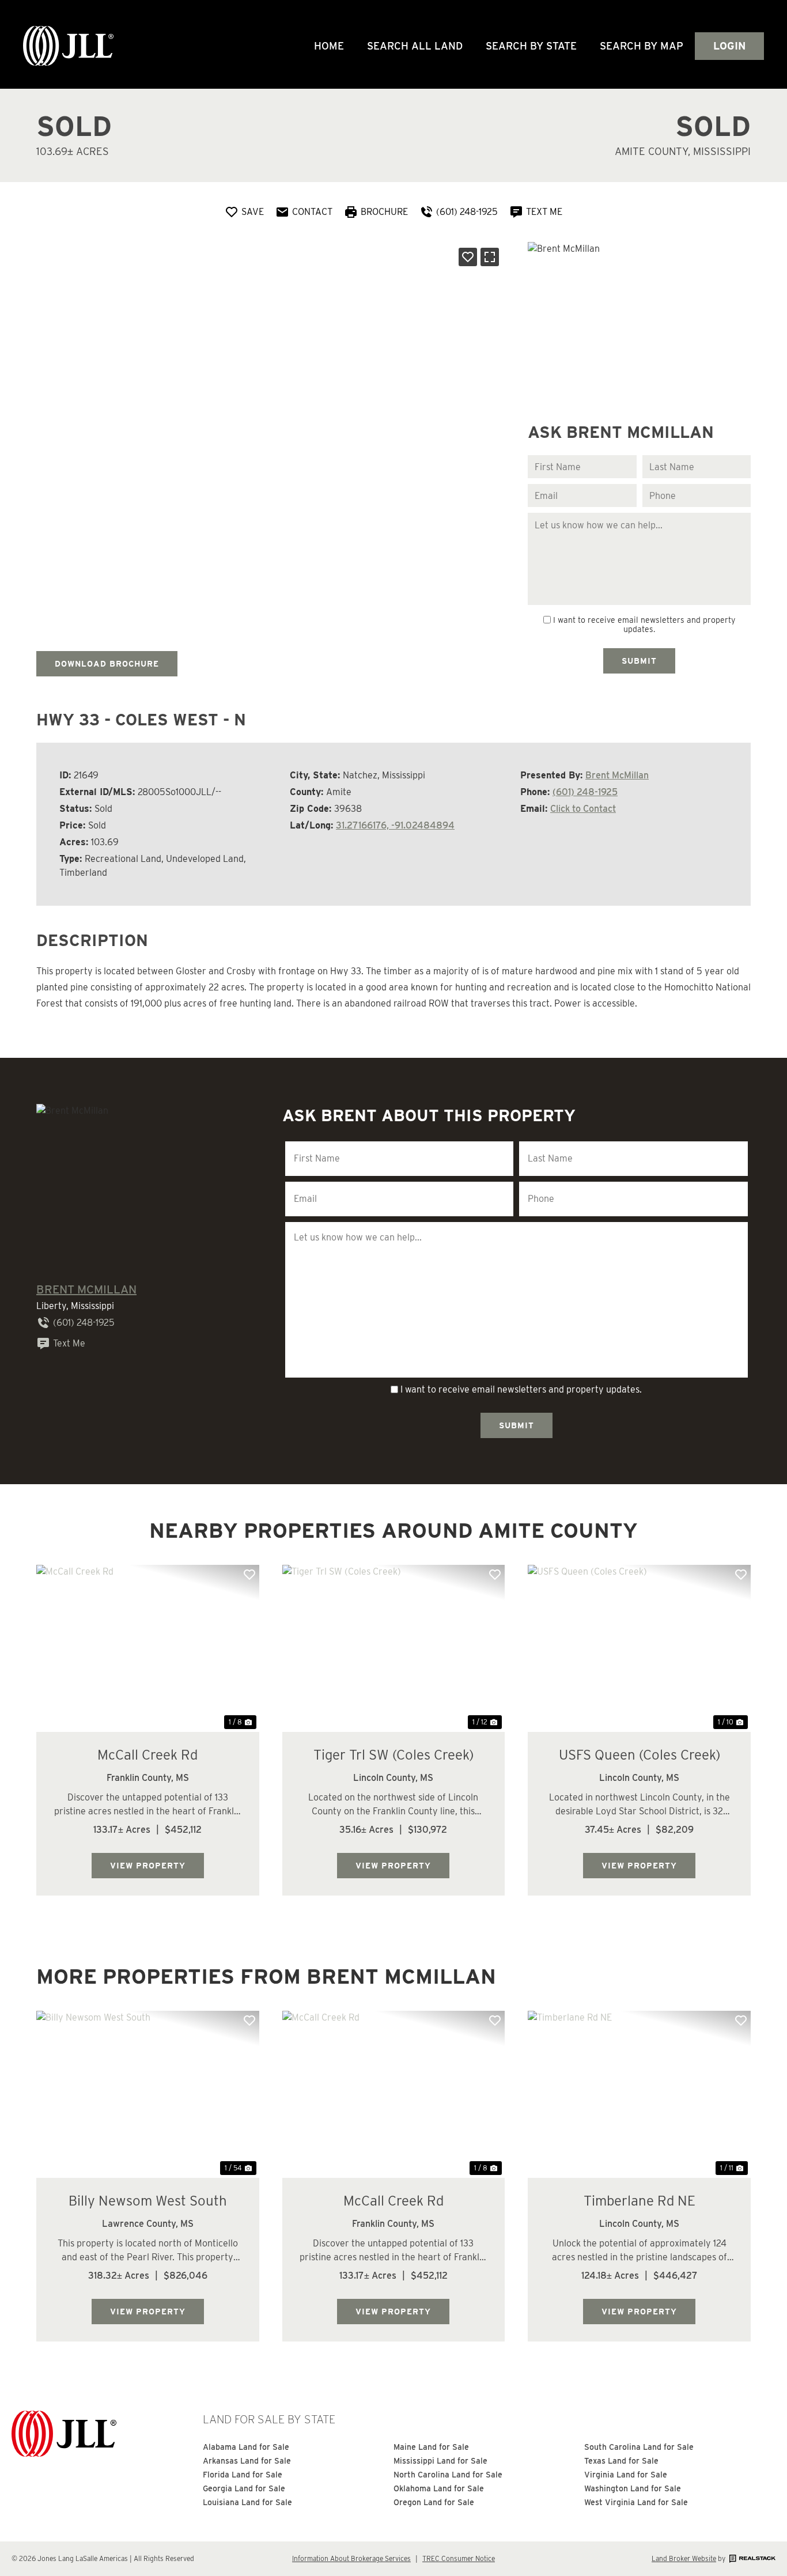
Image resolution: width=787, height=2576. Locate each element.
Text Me (69, 1343)
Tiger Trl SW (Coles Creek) (393, 1755)
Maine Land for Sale (431, 2447)
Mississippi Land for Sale (440, 2461)
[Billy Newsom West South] (148, 2094)
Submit (639, 661)
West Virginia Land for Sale (636, 2502)
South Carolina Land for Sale (639, 2447)
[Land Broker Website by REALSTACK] (751, 2558)
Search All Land (415, 46)
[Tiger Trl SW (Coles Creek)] (394, 1648)
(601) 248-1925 (585, 792)
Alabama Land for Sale (246, 2447)
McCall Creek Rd (147, 1755)
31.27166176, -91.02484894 (395, 825)
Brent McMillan (617, 775)
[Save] (468, 257)
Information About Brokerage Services (351, 2558)
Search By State (531, 46)
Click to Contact (583, 809)
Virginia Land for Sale (626, 2475)
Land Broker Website (684, 2558)
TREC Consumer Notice (459, 2558)
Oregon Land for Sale (434, 2502)
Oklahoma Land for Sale (439, 2488)
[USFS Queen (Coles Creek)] (639, 1648)
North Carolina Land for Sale (448, 2475)
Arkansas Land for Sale (247, 2461)
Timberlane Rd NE (640, 2201)
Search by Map (642, 46)
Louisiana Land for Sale (247, 2502)
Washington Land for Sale (633, 2488)
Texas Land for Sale (621, 2461)
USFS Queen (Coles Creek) (640, 1755)
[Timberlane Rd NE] (639, 2094)
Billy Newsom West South (148, 2201)
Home (329, 46)
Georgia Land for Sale (244, 2488)
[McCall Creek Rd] (148, 1648)
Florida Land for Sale (243, 2475)
